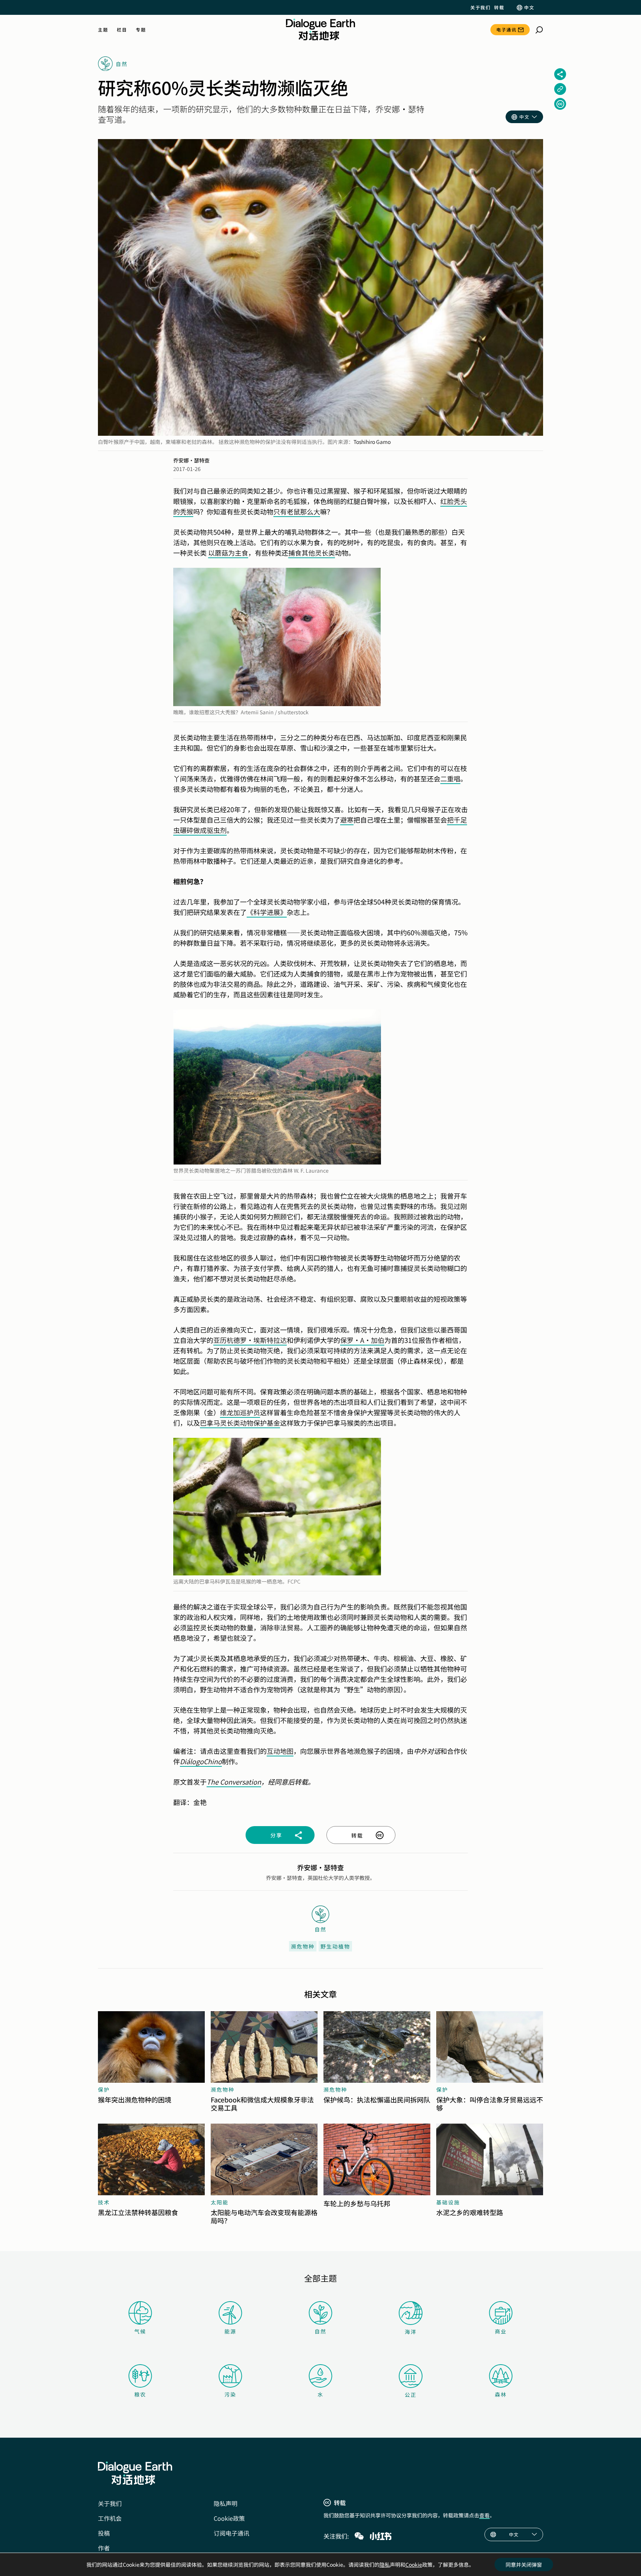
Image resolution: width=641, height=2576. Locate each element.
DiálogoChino (201, 1761)
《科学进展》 (267, 912)
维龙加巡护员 (240, 1412)
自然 (320, 2331)
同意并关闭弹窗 (524, 2565)
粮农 (140, 2394)
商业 (501, 2331)
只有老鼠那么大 (297, 511)
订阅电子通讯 (231, 2533)
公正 (411, 2395)
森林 (501, 2394)
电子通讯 (506, 29)
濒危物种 (303, 1946)
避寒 (347, 820)
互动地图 (280, 1751)
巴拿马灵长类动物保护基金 (240, 1423)
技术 (104, 2202)
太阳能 (220, 2202)
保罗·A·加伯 (362, 1340)
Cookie (414, 2565)
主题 (103, 30)
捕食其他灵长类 (312, 553)
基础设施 (448, 2202)
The (213, 1782)
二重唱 (450, 778)
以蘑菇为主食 (228, 553)
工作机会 (110, 2518)
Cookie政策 (229, 2518)
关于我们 (480, 7)
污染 (230, 2394)
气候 (140, 2331)
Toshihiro (364, 442)
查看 (484, 2515)
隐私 (385, 2565)
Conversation (241, 1782)
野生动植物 (335, 1946)
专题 (141, 30)
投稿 (104, 2533)
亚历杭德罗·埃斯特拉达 (250, 1340)
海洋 (411, 2332)
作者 (104, 2548)
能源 (230, 2331)
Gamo (383, 442)
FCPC (294, 1581)
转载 (499, 7)
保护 (104, 2089)
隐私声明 (226, 2503)
